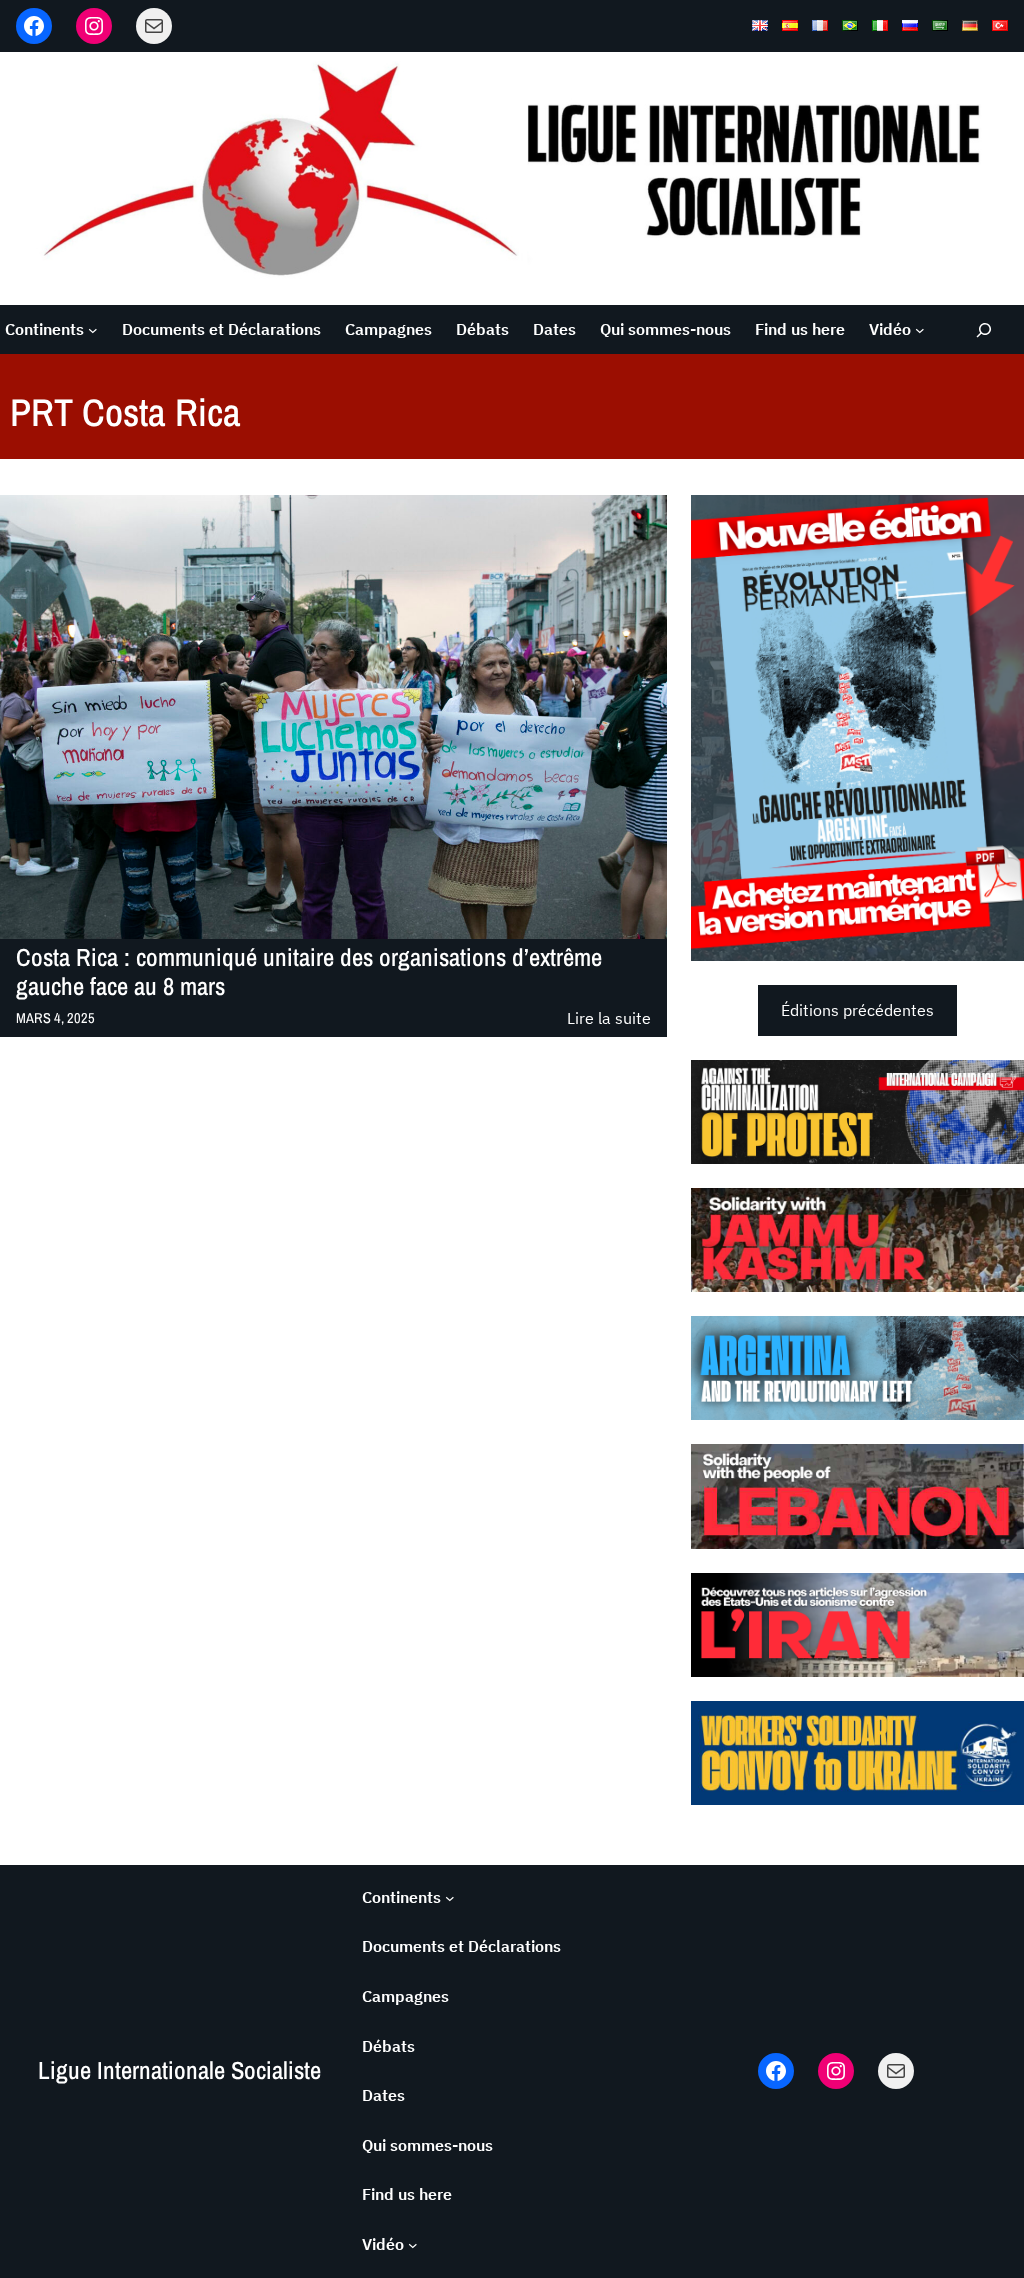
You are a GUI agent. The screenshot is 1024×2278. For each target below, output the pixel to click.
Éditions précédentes (857, 1010)
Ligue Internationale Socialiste (179, 2070)
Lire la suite (609, 1019)
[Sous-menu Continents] (93, 330)
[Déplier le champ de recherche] (983, 329)
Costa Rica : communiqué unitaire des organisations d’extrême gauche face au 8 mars (309, 972)
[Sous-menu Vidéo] (920, 330)
